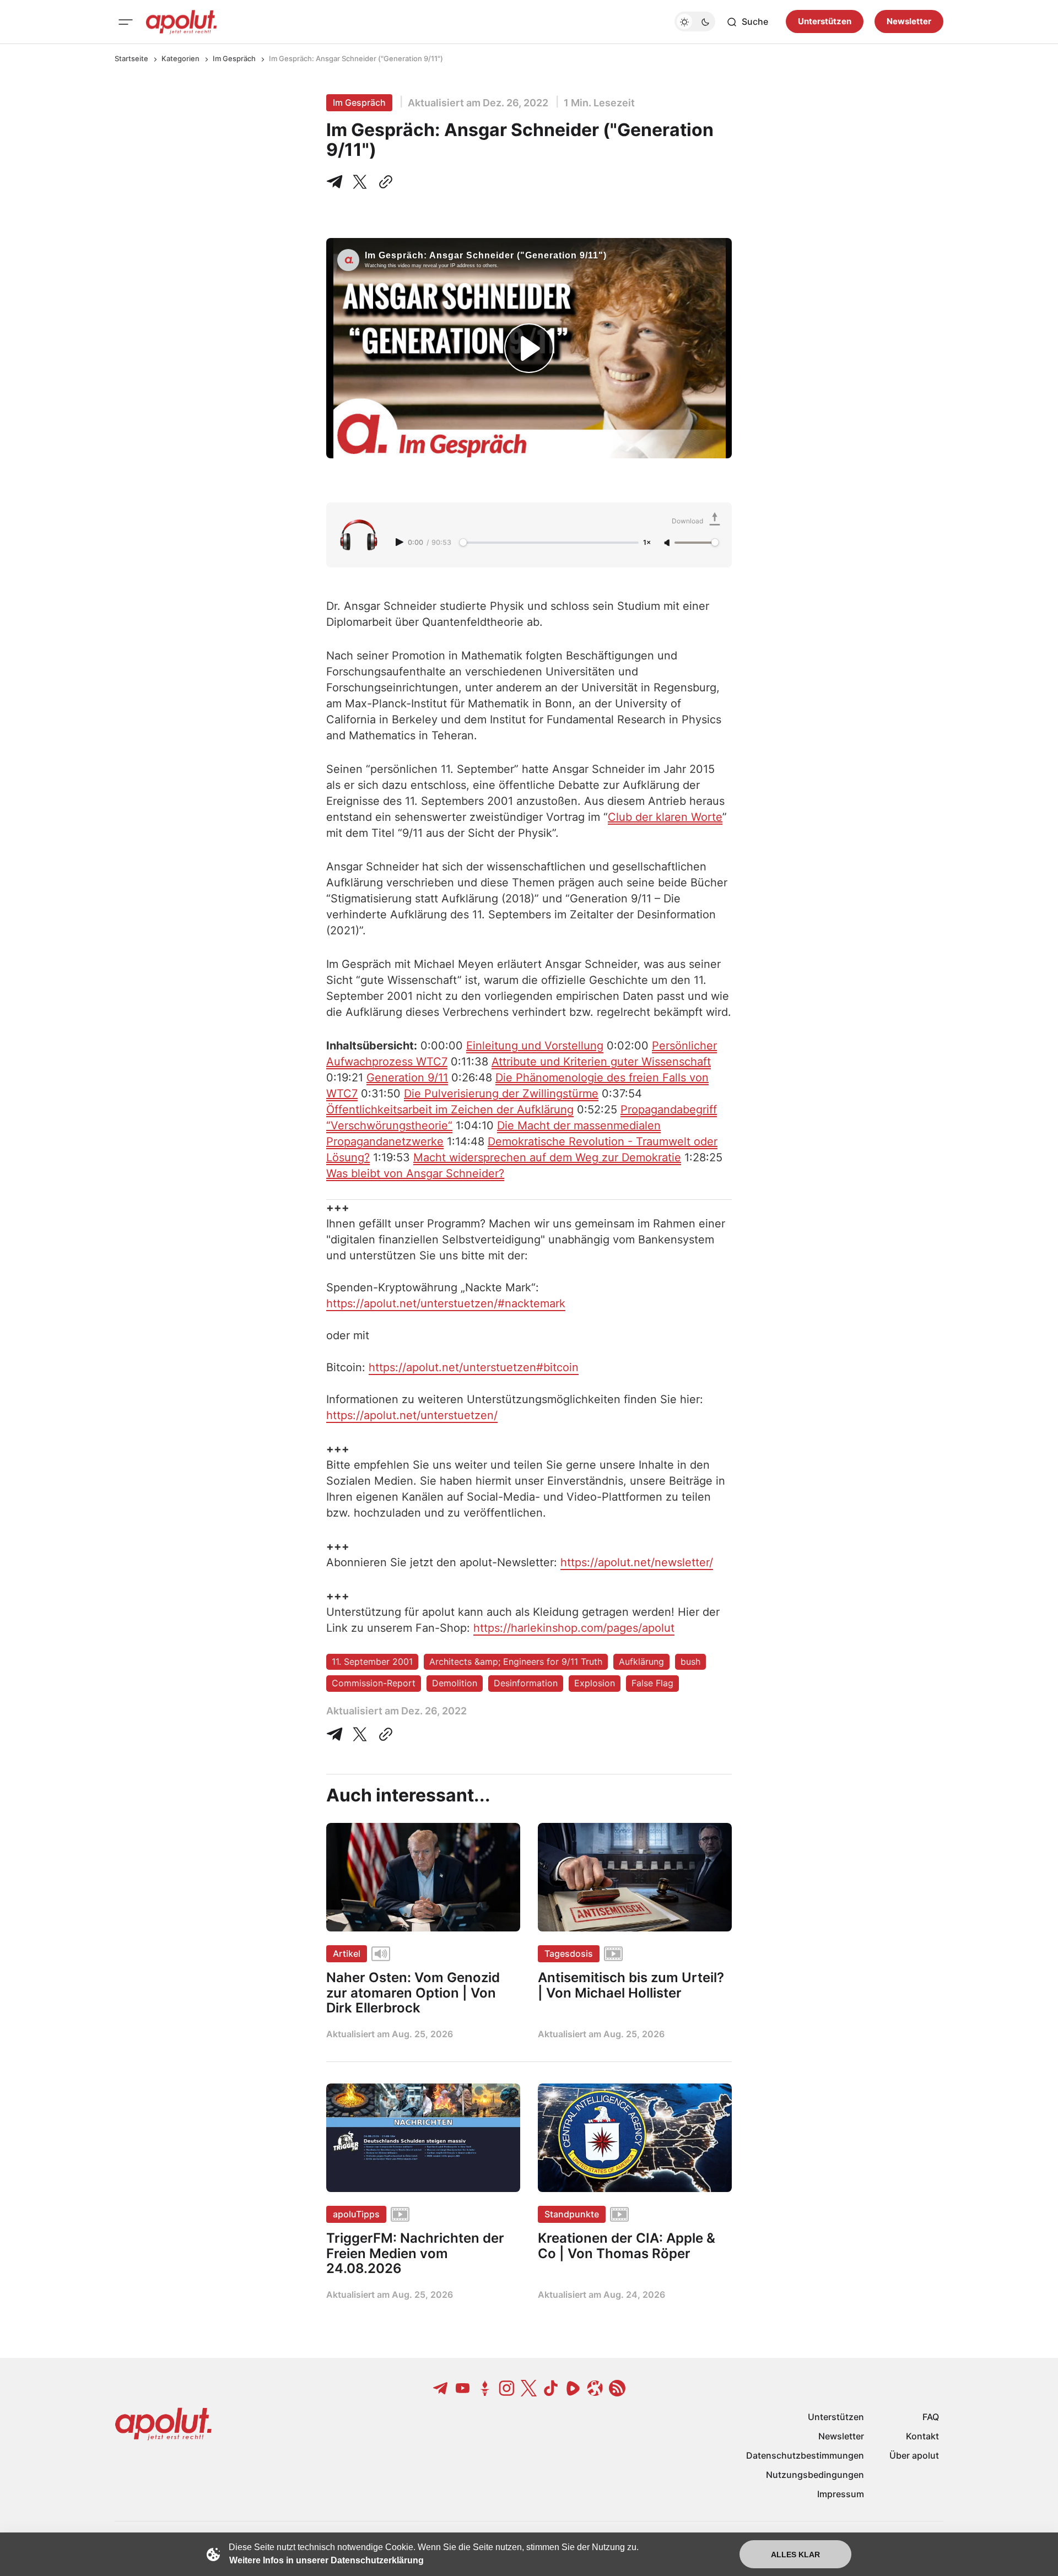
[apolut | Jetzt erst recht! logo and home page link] (181, 22)
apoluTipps (356, 2214)
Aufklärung (641, 1662)
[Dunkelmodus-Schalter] (695, 22)
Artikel (347, 1953)
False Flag (652, 1683)
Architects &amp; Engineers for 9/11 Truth (516, 1662)
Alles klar (795, 2555)
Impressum (841, 2494)
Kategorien (180, 58)
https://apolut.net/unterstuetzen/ (412, 1415)
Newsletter (909, 22)
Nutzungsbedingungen (815, 2475)
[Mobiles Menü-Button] (126, 22)
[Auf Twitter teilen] (360, 1734)
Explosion (595, 1683)
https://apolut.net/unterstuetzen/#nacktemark (446, 1303)
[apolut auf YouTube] (463, 2388)
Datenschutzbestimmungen (805, 2455)
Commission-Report (374, 1683)
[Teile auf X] (360, 182)
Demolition (455, 1683)
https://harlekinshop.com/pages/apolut (574, 1628)
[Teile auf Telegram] (337, 182)
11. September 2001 (372, 1662)
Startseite (131, 58)
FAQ (931, 2417)
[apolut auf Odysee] (595, 2388)
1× (647, 543)
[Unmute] (668, 543)
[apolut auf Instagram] (507, 2388)
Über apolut (914, 2455)
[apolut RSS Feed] (617, 2388)
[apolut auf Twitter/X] (529, 2388)
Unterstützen (825, 22)
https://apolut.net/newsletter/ (637, 1562)
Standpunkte (572, 2214)
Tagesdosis (569, 1953)
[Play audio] (401, 542)
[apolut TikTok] (551, 2388)
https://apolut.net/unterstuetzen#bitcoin (474, 1367)
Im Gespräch (234, 58)
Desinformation (526, 1683)
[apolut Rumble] (573, 2388)
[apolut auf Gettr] (485, 2388)
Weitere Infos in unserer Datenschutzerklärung (326, 2560)
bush (690, 1662)
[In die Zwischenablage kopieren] (384, 182)
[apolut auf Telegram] (441, 2388)
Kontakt (922, 2436)
